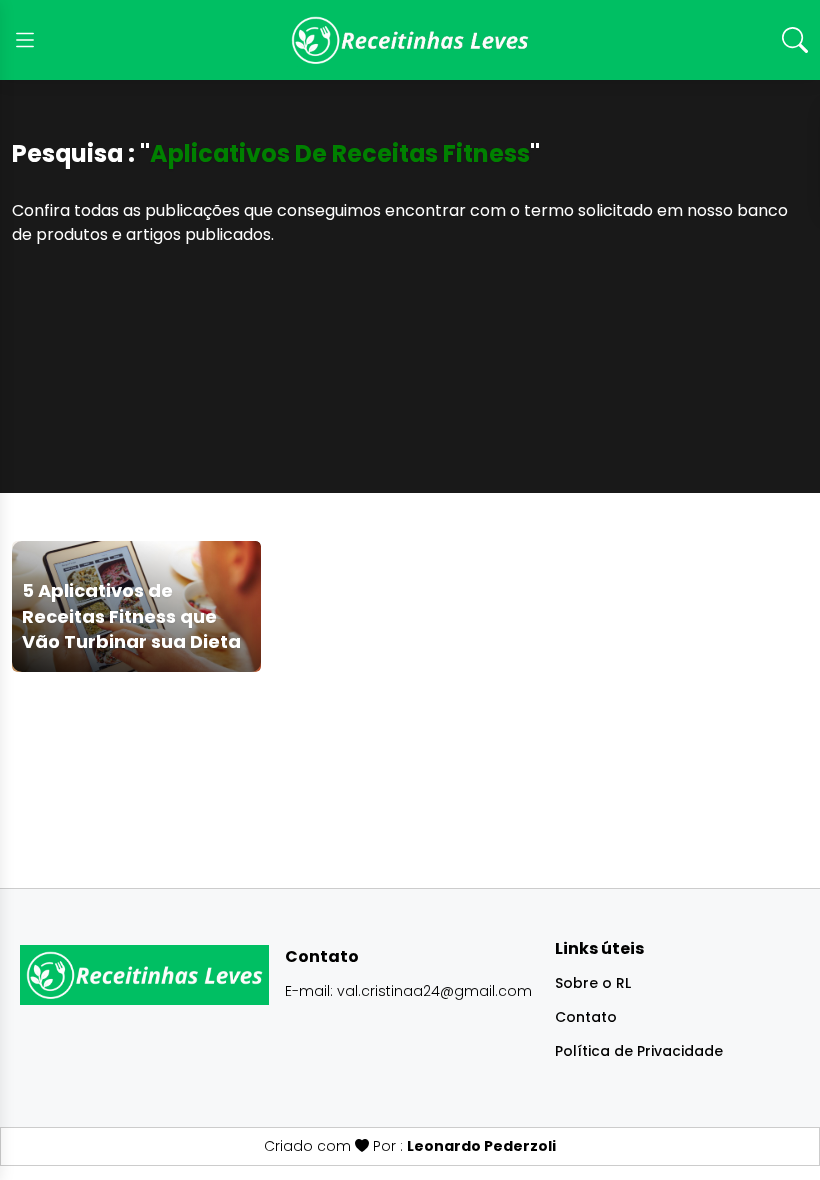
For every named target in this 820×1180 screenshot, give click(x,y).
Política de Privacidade (639, 1051)
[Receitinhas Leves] (410, 40)
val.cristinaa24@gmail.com (434, 991)
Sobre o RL (593, 983)
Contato (586, 1017)
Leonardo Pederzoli (481, 1146)
